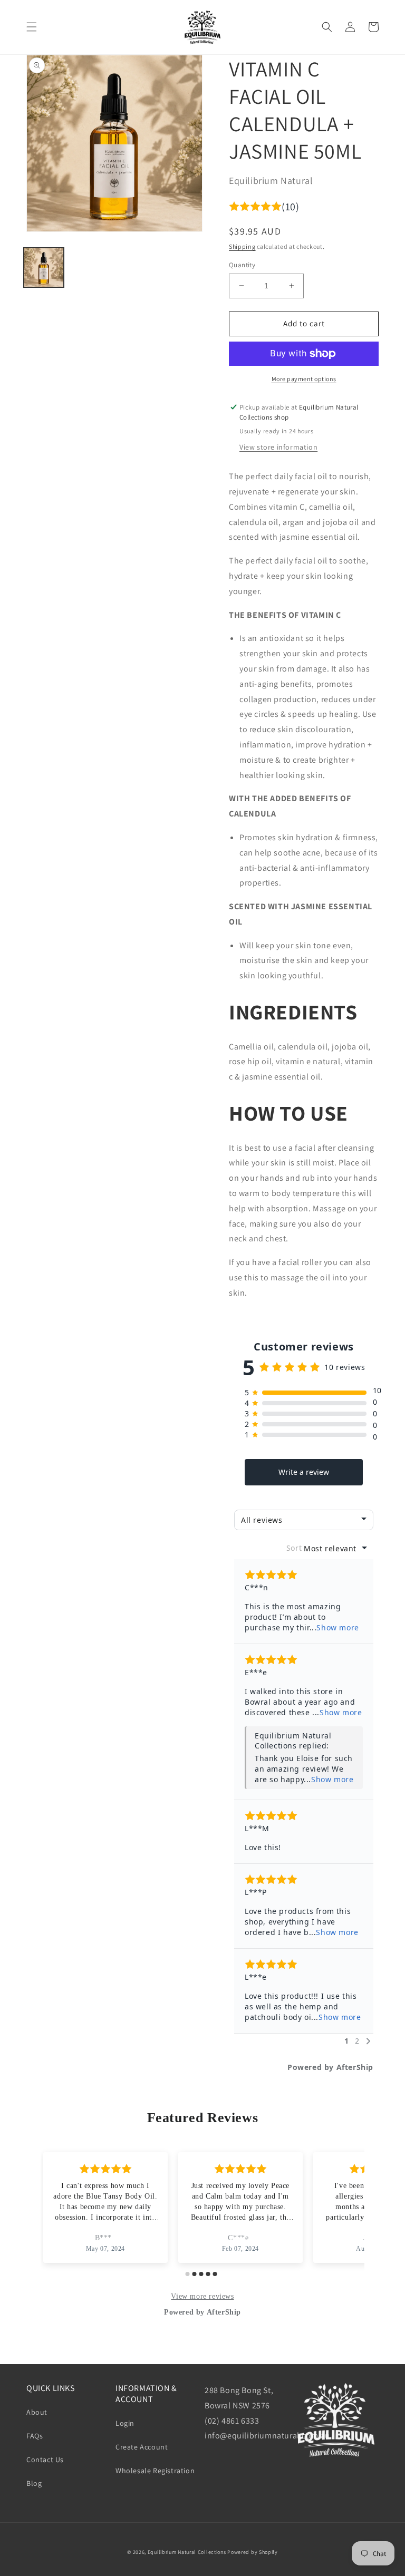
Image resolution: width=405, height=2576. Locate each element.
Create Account (142, 2447)
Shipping (242, 246)
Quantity (242, 265)
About (37, 2412)
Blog (34, 2483)
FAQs (35, 2436)
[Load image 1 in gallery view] (44, 268)
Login (125, 2423)
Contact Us (45, 2460)
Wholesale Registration (155, 2471)
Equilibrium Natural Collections (187, 2552)
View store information (278, 447)
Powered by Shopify (253, 2552)
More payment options (304, 379)
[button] (32, 27)
